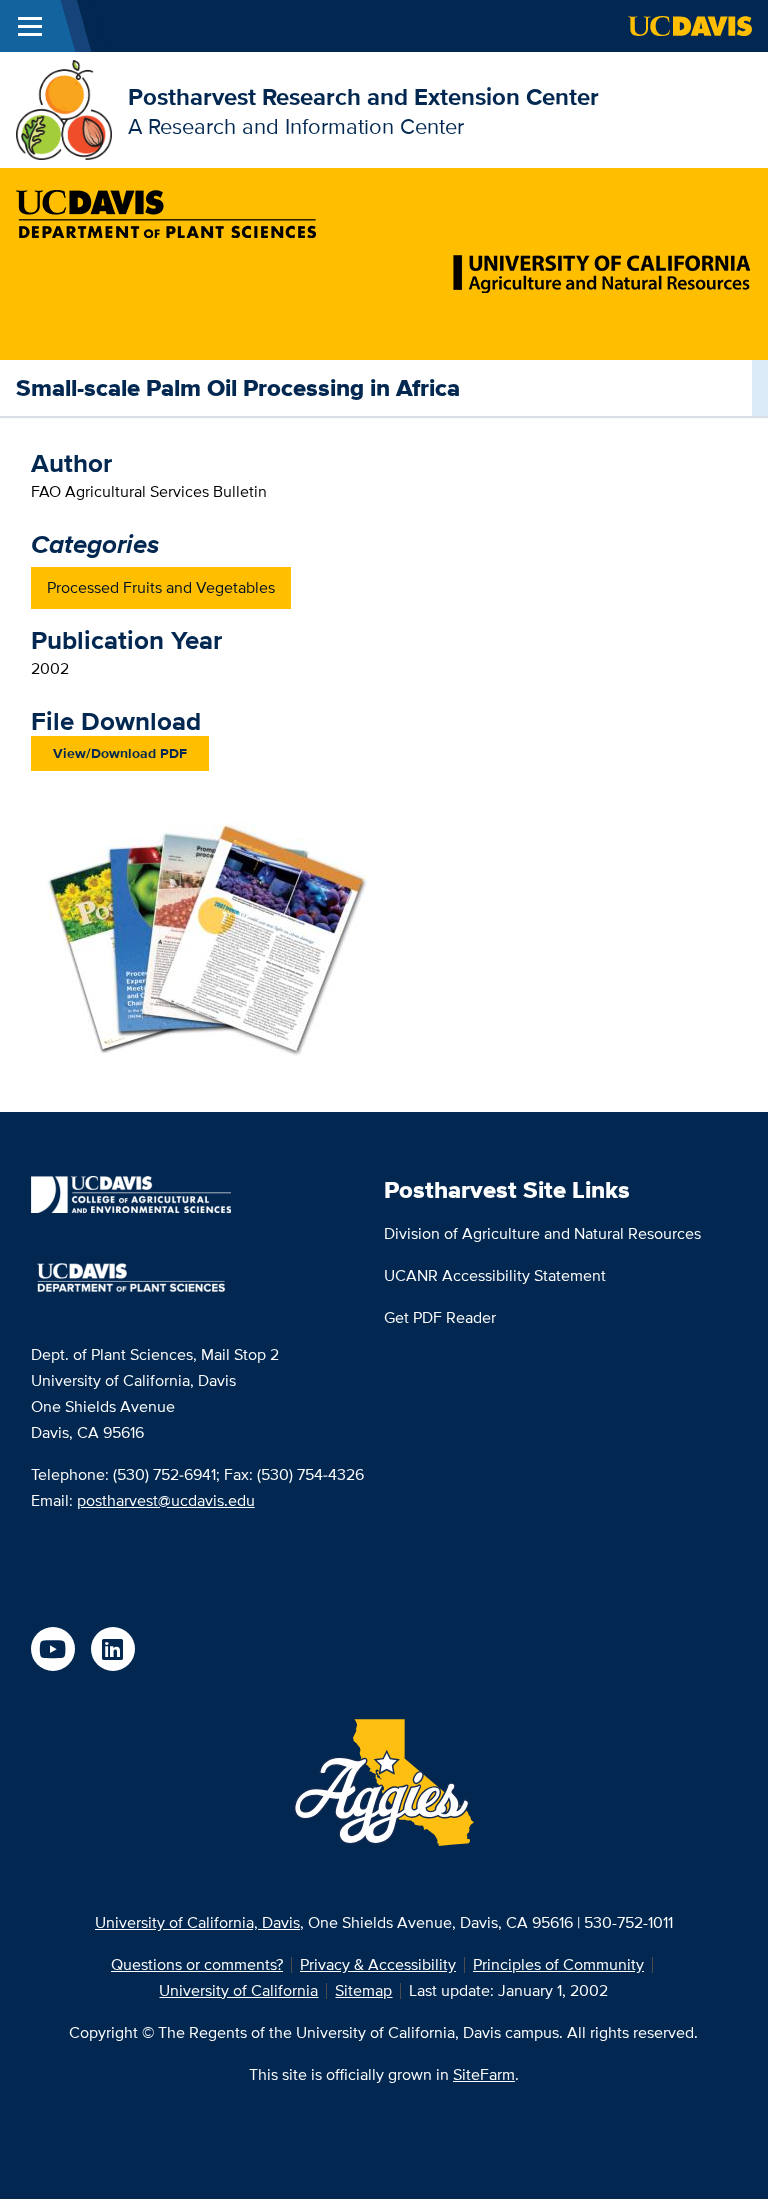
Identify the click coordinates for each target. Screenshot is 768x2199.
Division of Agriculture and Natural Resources (542, 1233)
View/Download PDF (120, 753)
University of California (238, 1990)
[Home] (64, 108)
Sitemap (363, 1990)
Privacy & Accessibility (378, 1964)
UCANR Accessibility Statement (495, 1275)
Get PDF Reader (440, 1317)
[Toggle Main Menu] (30, 26)
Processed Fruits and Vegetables (161, 587)
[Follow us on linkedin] (113, 1649)
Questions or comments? (197, 1964)
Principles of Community (558, 1964)
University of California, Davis (197, 1922)
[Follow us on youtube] (53, 1649)
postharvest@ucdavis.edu (166, 1500)
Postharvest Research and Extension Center (363, 96)
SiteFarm (484, 2074)
